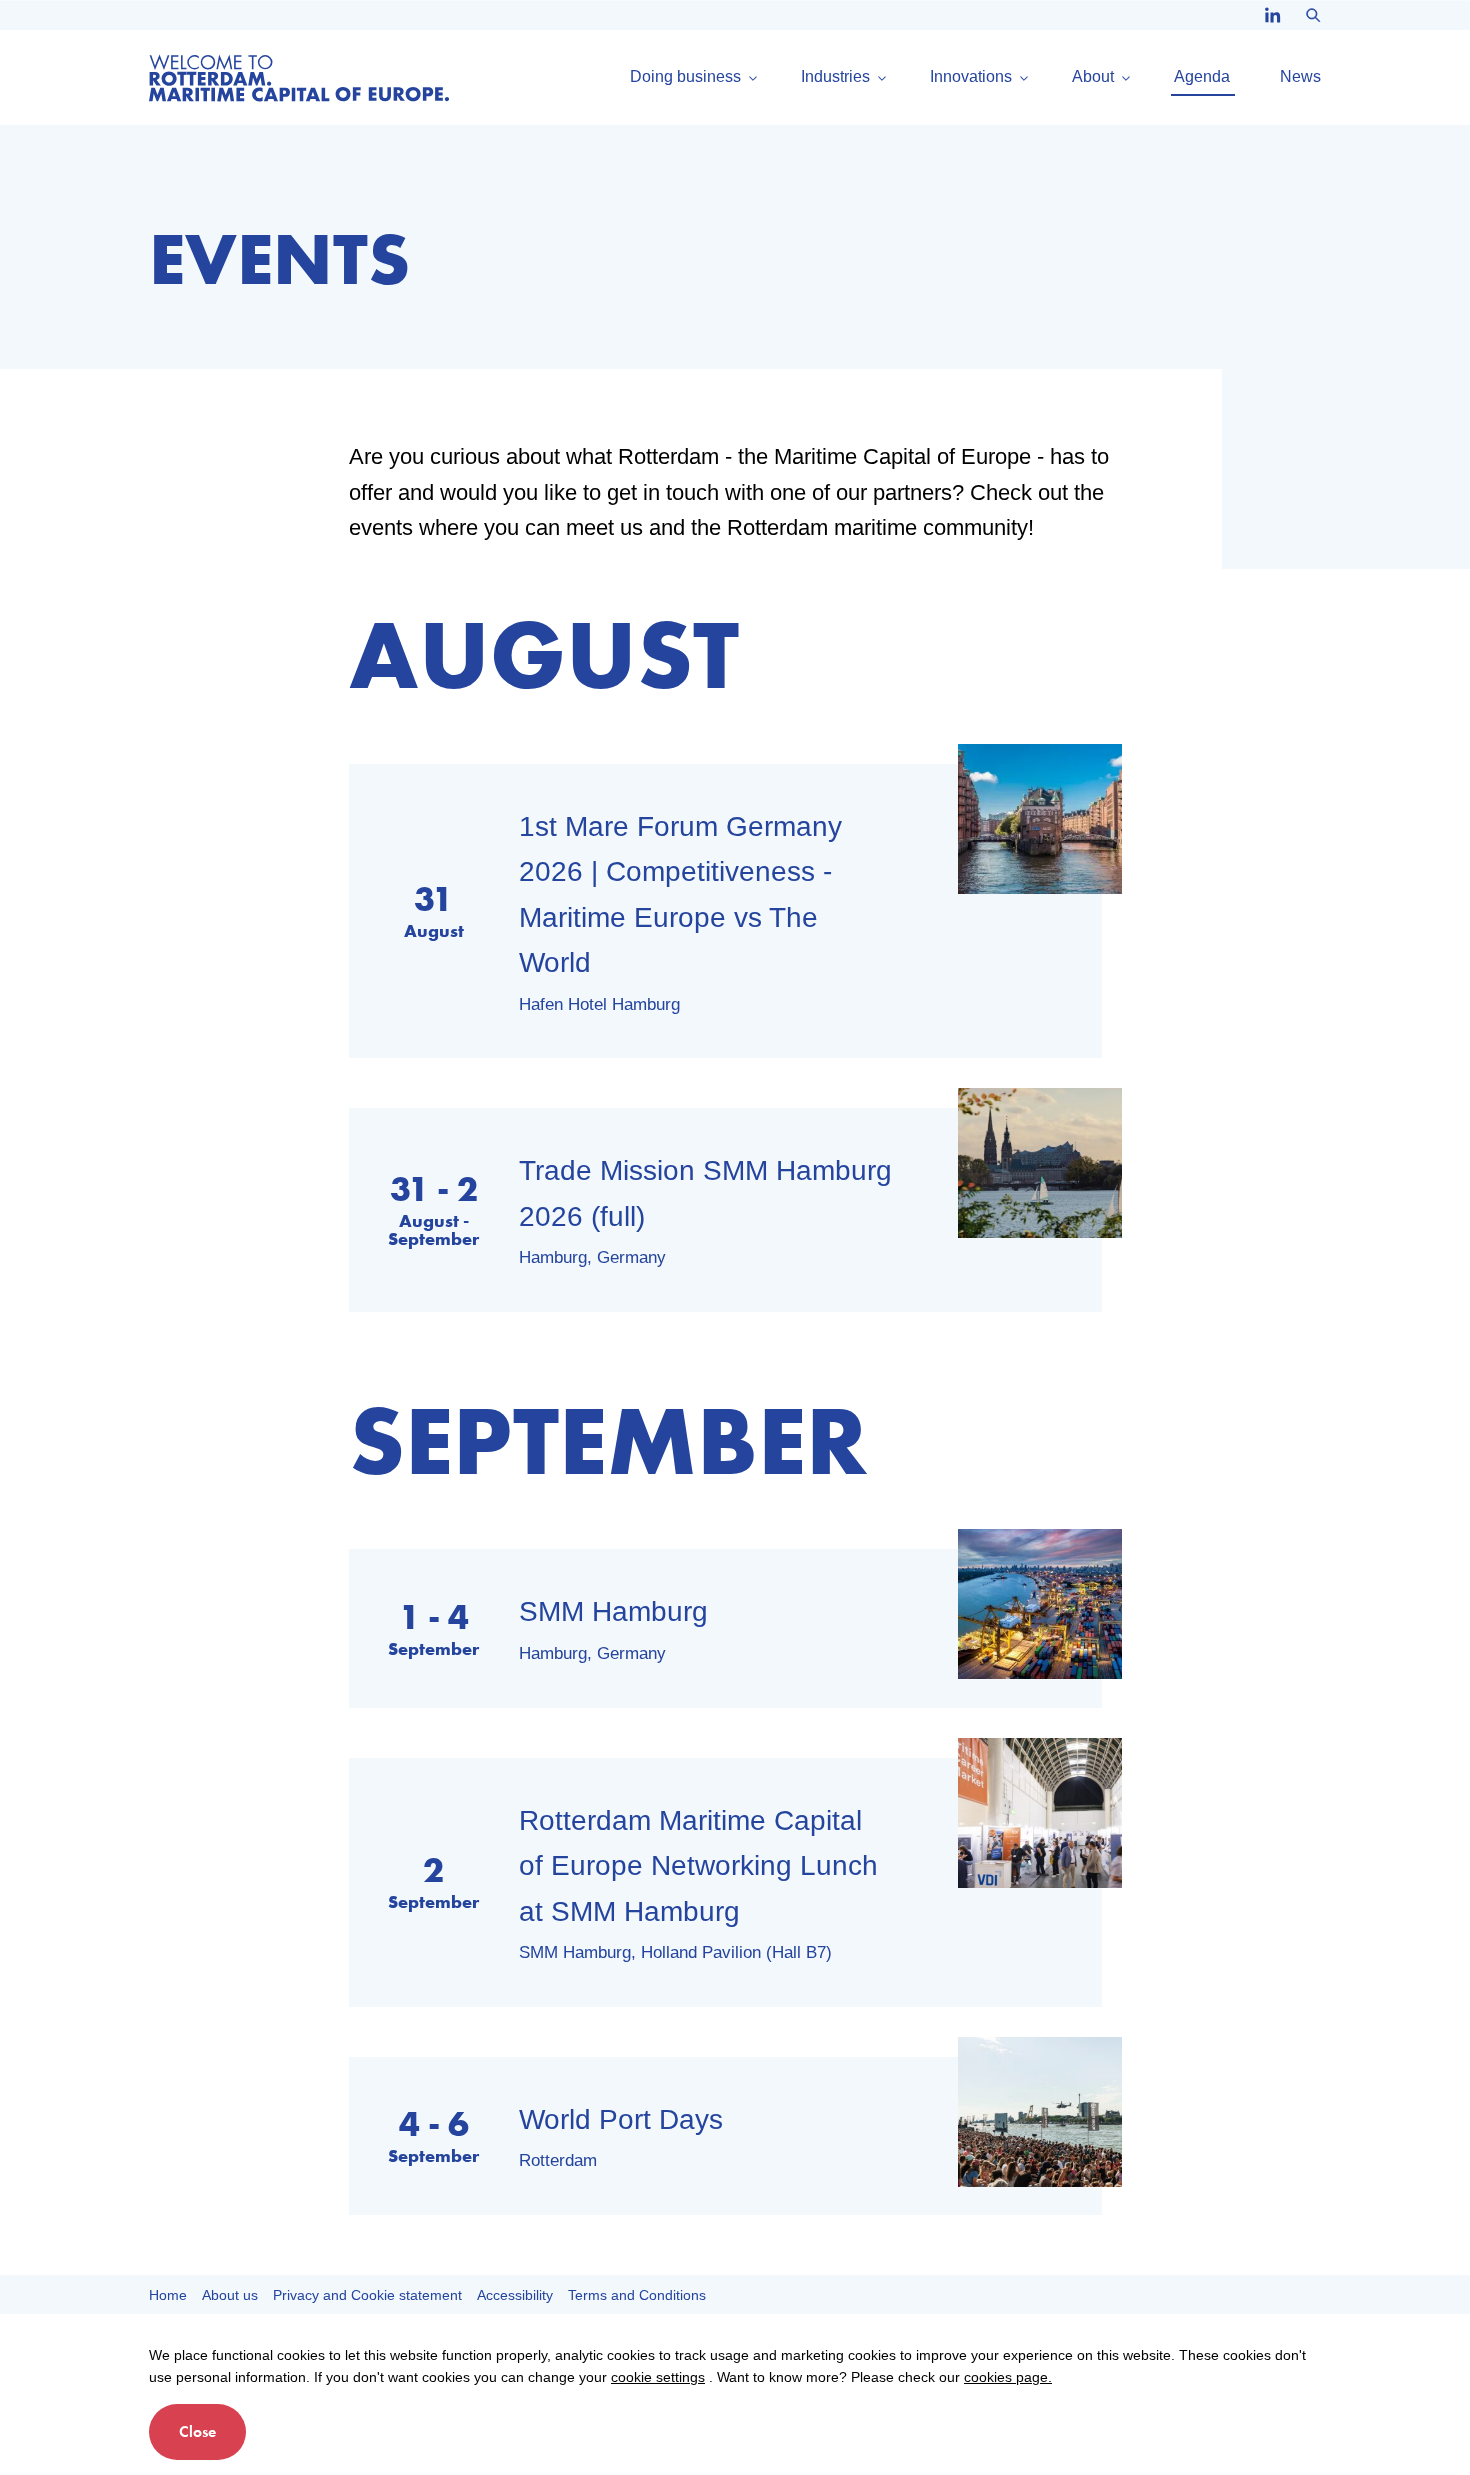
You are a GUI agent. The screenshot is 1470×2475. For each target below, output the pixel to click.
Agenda (1202, 77)
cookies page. (1008, 2377)
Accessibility (515, 2295)
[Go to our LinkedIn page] (1273, 15)
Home (168, 2295)
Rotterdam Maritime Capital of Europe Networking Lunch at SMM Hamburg (698, 1866)
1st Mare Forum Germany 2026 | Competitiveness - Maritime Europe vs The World (680, 895)
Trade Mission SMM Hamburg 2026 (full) (705, 1193)
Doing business (685, 77)
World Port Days (621, 2119)
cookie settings (658, 2377)
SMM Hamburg (613, 1611)
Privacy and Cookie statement (367, 2295)
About (1093, 77)
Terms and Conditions (637, 2295)
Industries (835, 77)
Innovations (971, 77)
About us (230, 2295)
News (1300, 77)
